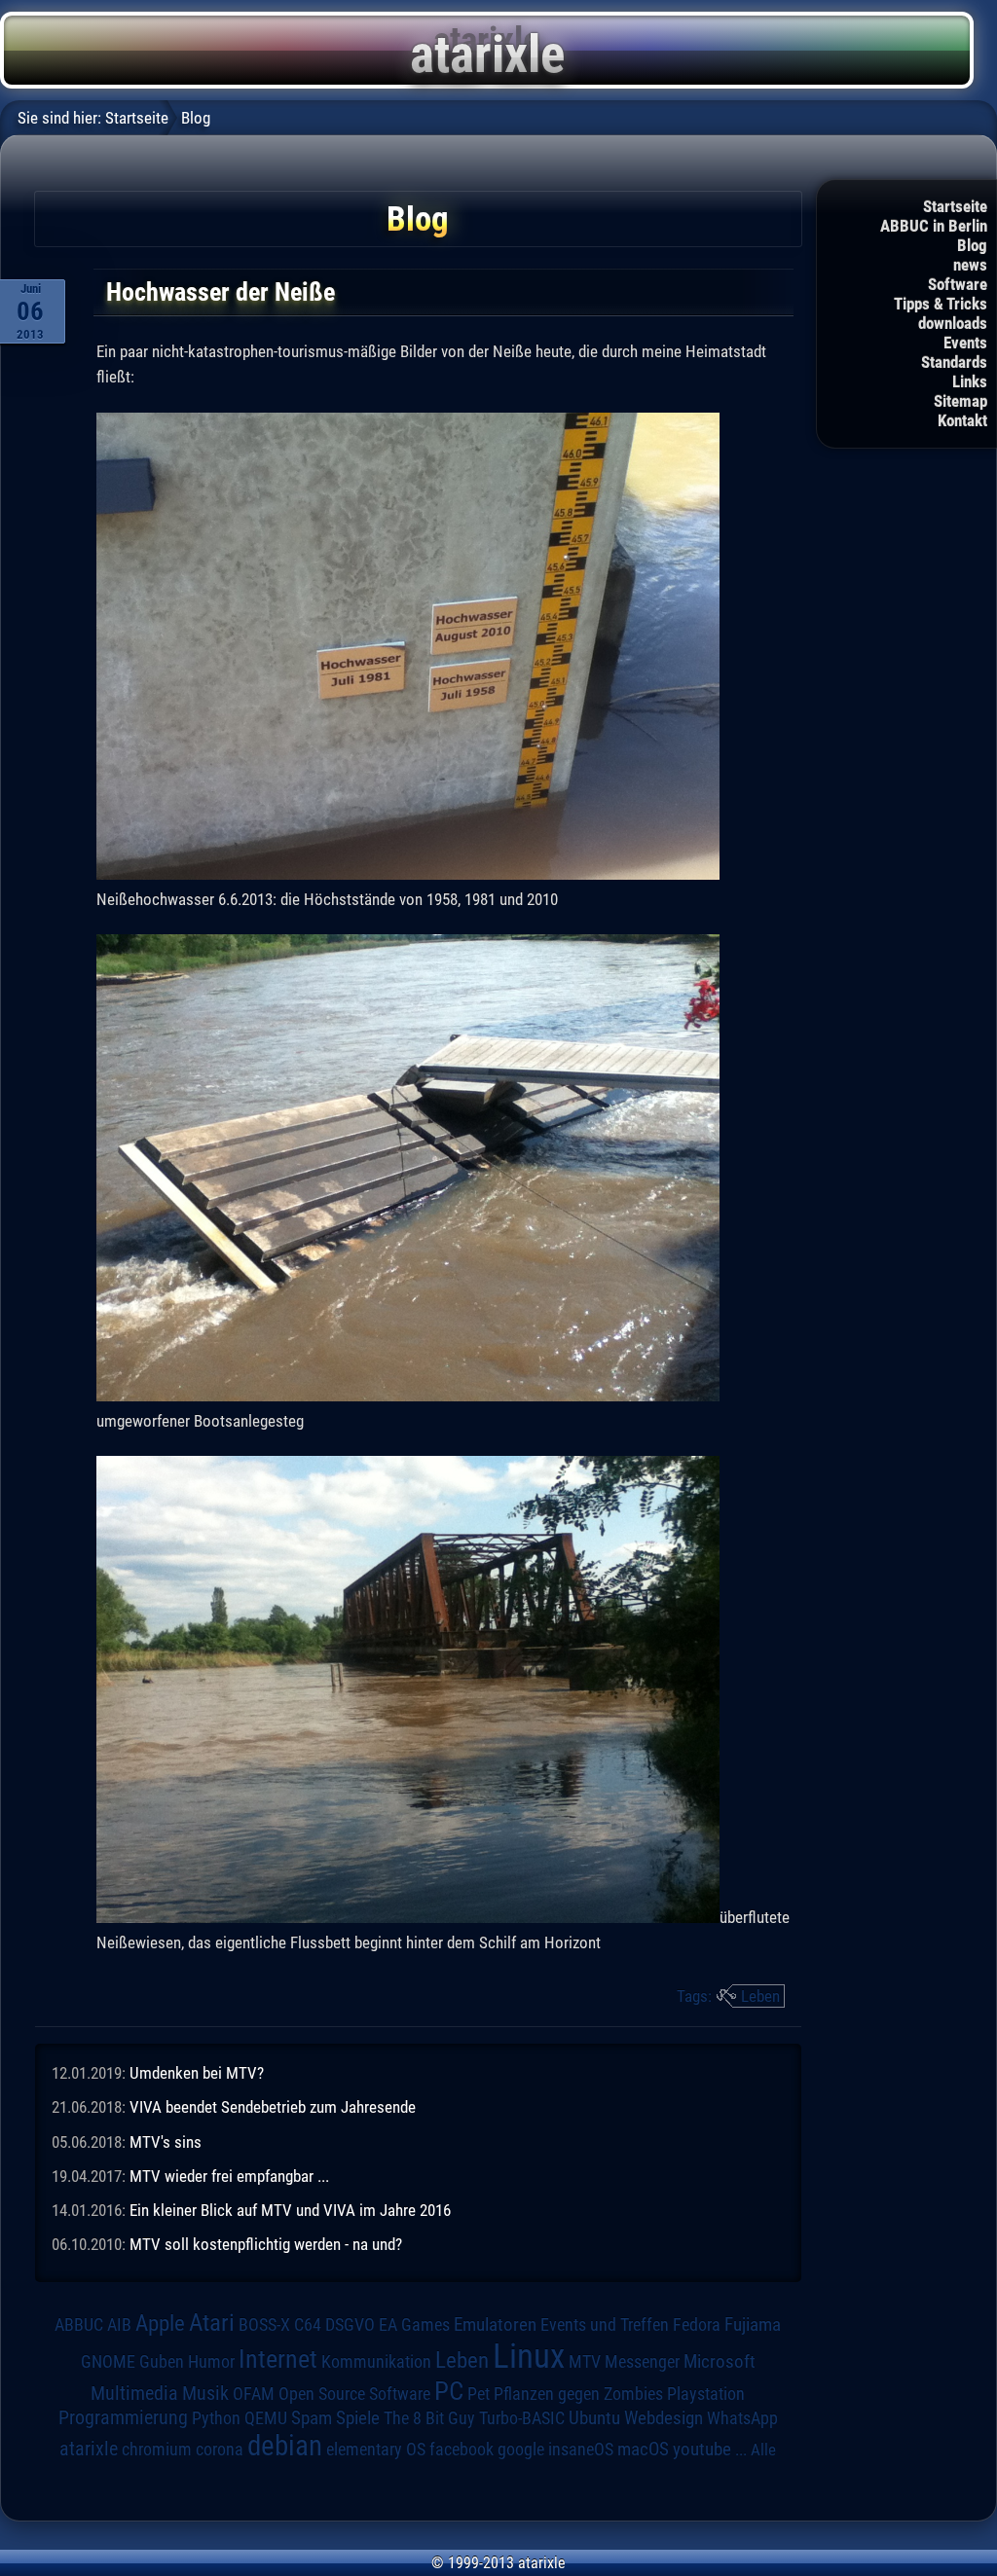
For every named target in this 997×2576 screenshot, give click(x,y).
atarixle (89, 2449)
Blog (972, 245)
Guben (162, 2362)
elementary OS (376, 2449)
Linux (529, 2356)
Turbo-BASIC (522, 2418)
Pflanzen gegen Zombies (578, 2394)
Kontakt (962, 420)
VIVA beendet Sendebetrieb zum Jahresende (273, 2107)
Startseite (955, 206)
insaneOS (581, 2449)
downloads (953, 323)
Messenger (642, 2362)
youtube (702, 2449)
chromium (157, 2449)
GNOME (108, 2361)
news (970, 265)
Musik (205, 2394)
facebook (462, 2449)
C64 (308, 2325)
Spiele (358, 2418)
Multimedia (134, 2393)
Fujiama (753, 2325)
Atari (212, 2322)
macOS (643, 2449)
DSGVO (350, 2324)
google (521, 2449)
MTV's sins (166, 2142)
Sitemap (960, 401)
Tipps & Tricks (941, 304)
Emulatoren (495, 2325)
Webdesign (664, 2418)
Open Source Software (354, 2394)
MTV (585, 2361)
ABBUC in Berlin (934, 226)
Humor (211, 2362)
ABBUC (79, 2325)
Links (970, 381)
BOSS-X (264, 2325)
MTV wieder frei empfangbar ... (229, 2176)
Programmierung (123, 2418)
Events (965, 343)
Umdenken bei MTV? (197, 2073)
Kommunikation (376, 2361)
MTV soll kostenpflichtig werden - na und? (266, 2244)
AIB (119, 2325)
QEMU (266, 2418)
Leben (760, 1996)
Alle (763, 2449)
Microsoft (720, 2361)
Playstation (706, 2394)
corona (220, 2449)
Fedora (697, 2324)
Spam (312, 2418)
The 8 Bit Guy (429, 2418)
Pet (479, 2394)
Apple (160, 2323)
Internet (278, 2359)
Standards (954, 362)
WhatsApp (742, 2418)
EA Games (414, 2325)
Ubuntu (594, 2418)
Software (958, 284)
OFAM (254, 2394)
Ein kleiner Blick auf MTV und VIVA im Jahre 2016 (290, 2210)
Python (216, 2418)
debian (285, 2446)
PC (449, 2391)
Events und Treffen (605, 2324)
